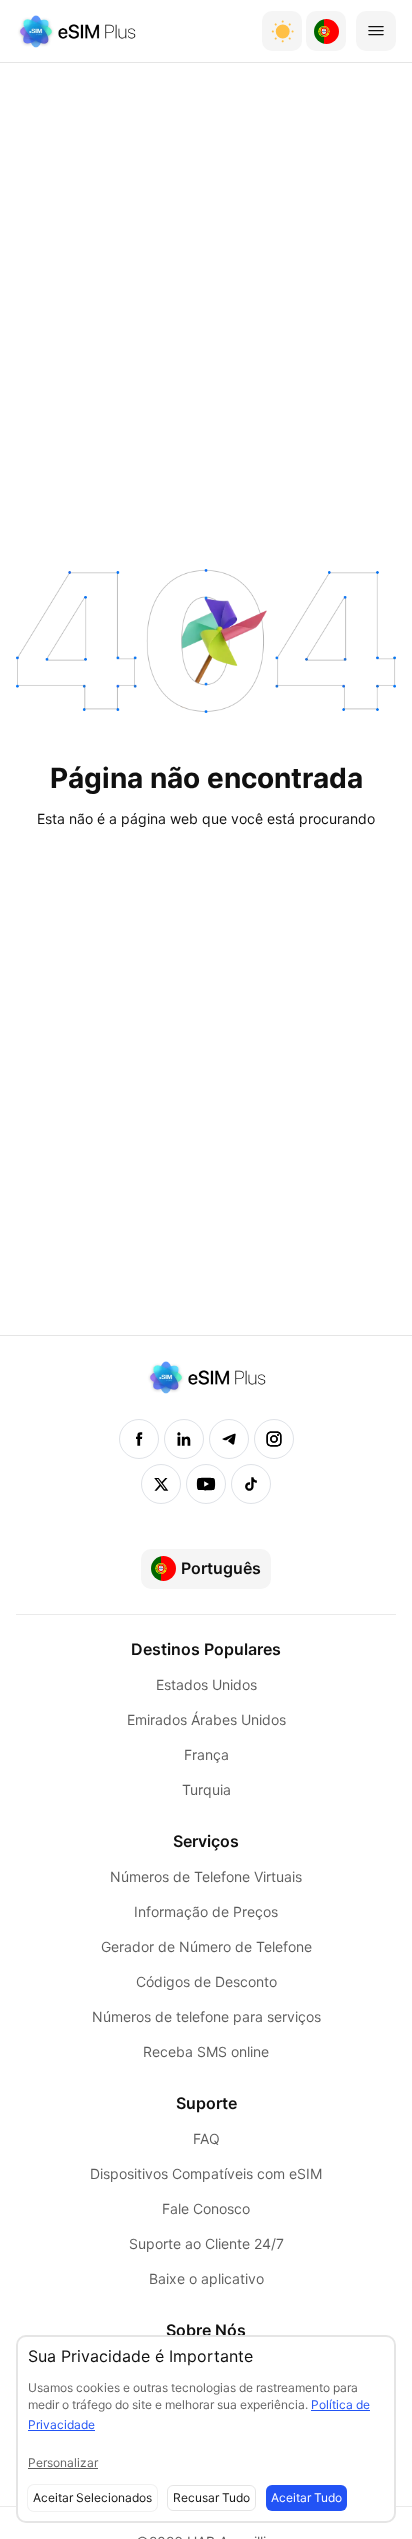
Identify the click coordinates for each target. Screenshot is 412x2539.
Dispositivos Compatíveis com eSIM (206, 2173)
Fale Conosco (206, 2208)
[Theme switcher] (282, 31)
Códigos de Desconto (206, 1981)
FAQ (206, 2138)
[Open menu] (376, 31)
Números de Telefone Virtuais (206, 1876)
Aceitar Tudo (306, 2497)
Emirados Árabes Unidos (206, 1719)
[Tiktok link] (251, 1484)
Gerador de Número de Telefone (206, 1946)
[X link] (161, 1484)
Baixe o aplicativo (206, 2278)
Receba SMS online (206, 2051)
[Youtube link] (206, 1484)
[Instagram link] (274, 1439)
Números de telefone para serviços (206, 2016)
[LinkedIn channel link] (184, 1439)
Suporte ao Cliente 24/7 (206, 2243)
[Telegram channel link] (229, 1439)
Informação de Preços (206, 1911)
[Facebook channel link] (139, 1439)
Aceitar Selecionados (92, 2497)
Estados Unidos (206, 1684)
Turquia (206, 1789)
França (206, 1754)
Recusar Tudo (211, 2497)
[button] (326, 31)
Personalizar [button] (63, 2462)
